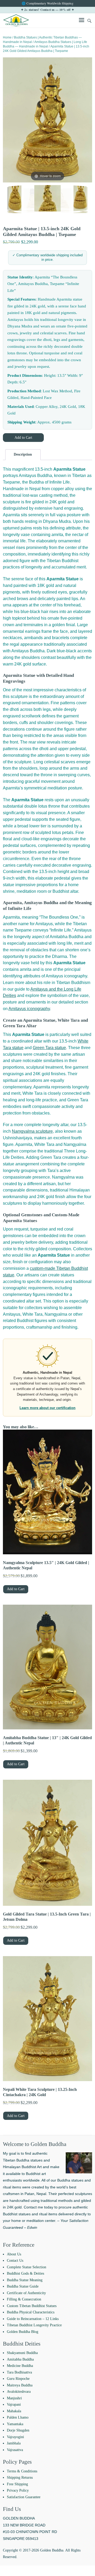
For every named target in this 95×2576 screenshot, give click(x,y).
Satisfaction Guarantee (24, 2497)
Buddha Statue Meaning (25, 2280)
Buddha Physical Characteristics (31, 2312)
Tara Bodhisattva (19, 2372)
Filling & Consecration (24, 2299)
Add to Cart (23, 438)
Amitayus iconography (29, 1009)
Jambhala (14, 2443)
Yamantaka (15, 2424)
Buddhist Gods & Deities (25, 2273)
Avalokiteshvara (19, 2392)
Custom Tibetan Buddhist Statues (32, 2306)
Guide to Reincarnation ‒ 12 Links (33, 2319)
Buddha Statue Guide (23, 2286)
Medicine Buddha (20, 2366)
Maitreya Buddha (20, 2385)
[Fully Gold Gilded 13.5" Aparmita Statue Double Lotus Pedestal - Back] (33, 199)
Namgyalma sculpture (32, 1131)
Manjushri (14, 2398)
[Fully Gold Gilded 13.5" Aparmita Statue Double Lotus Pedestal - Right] (47, 199)
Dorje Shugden (18, 2430)
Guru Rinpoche (18, 2379)
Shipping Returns (20, 2478)
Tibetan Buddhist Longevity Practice (34, 2325)
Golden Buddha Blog (23, 2332)
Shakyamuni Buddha (22, 2353)
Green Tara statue (49, 1048)
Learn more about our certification (47, 1408)
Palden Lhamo (18, 2417)
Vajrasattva (15, 2450)
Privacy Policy (18, 2490)
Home (7, 37)
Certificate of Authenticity (26, 2293)
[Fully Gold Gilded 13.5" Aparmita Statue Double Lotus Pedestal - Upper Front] (15, 199)
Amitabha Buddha (20, 2359)
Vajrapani (14, 2404)
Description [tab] (23, 454)
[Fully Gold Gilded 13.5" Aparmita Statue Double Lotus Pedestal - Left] (62, 199)
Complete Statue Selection (27, 2267)
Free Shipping (17, 2484)
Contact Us (15, 2261)
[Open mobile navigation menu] (82, 21)
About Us (14, 2254)
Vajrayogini (15, 2437)
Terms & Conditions (22, 2471)
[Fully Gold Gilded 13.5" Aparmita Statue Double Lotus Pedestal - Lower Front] (80, 199)
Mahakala (14, 2411)
